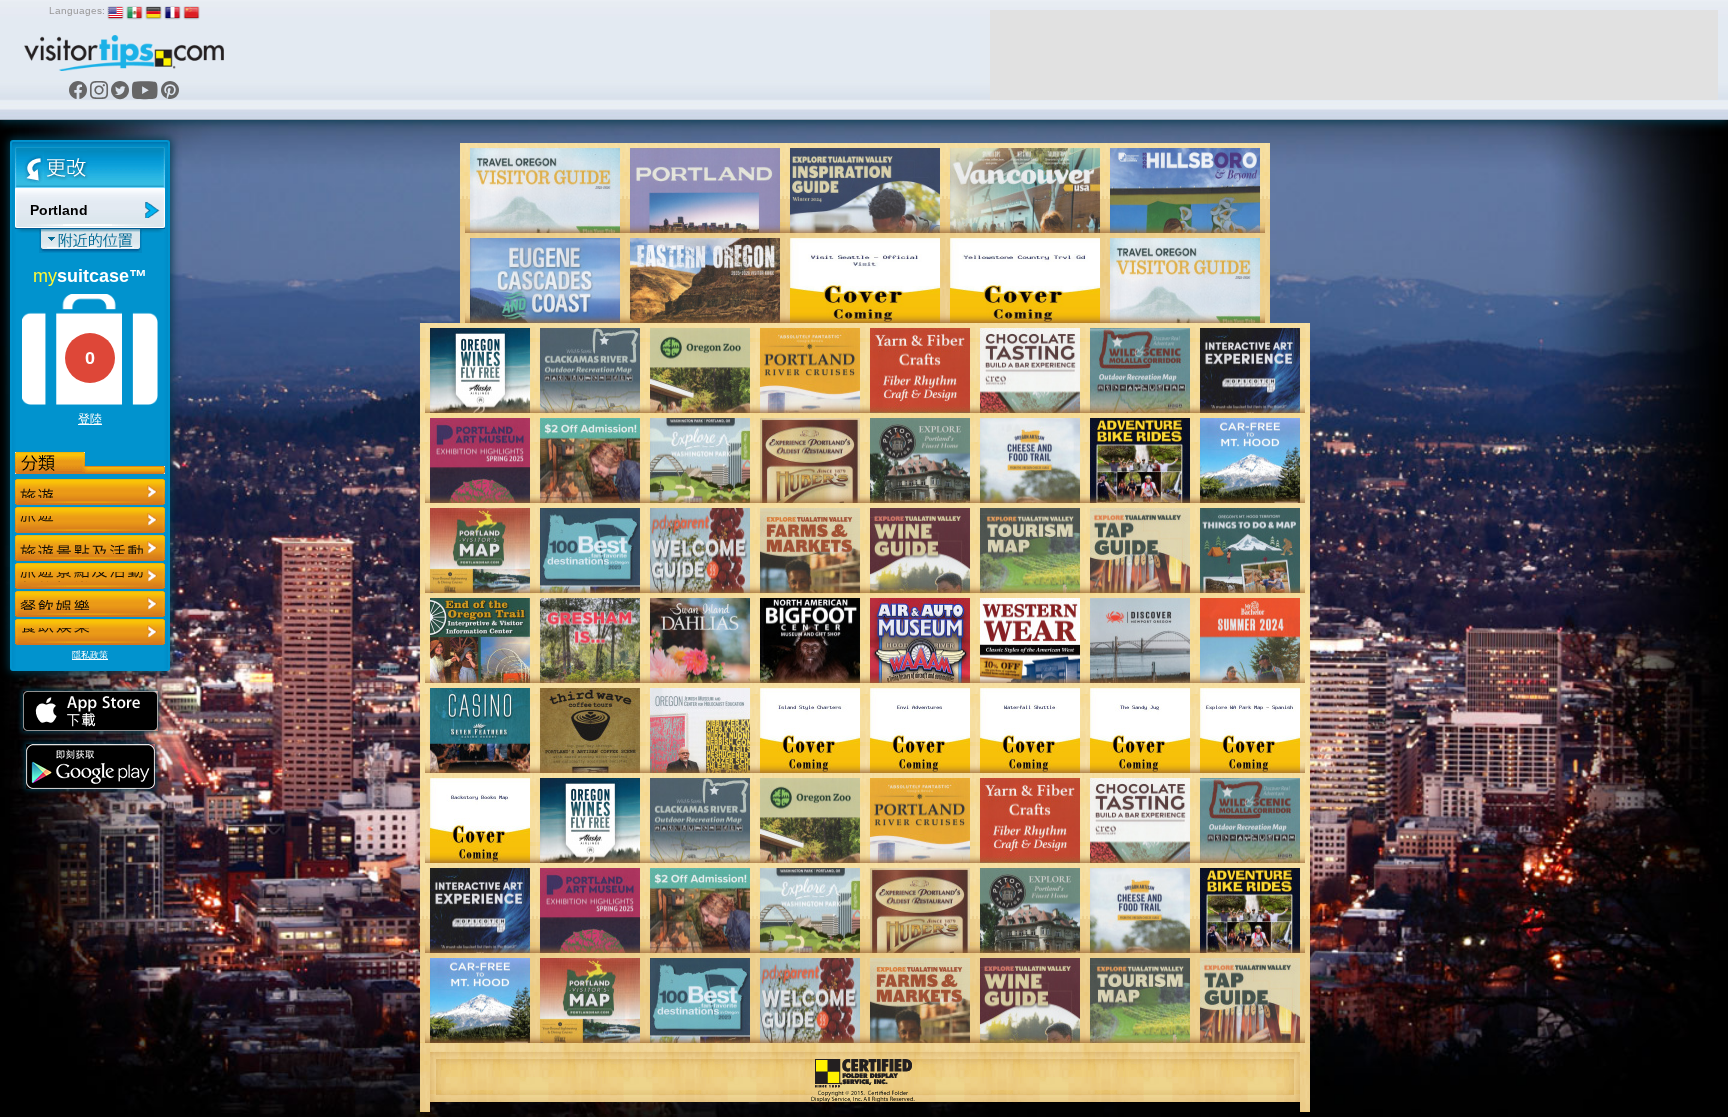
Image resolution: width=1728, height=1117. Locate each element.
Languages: (77, 10)
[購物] (90, 576)
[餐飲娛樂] (90, 548)
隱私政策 (90, 655)
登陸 (90, 419)
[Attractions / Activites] (90, 520)
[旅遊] (90, 492)
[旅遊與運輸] (90, 604)
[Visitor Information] (90, 632)
